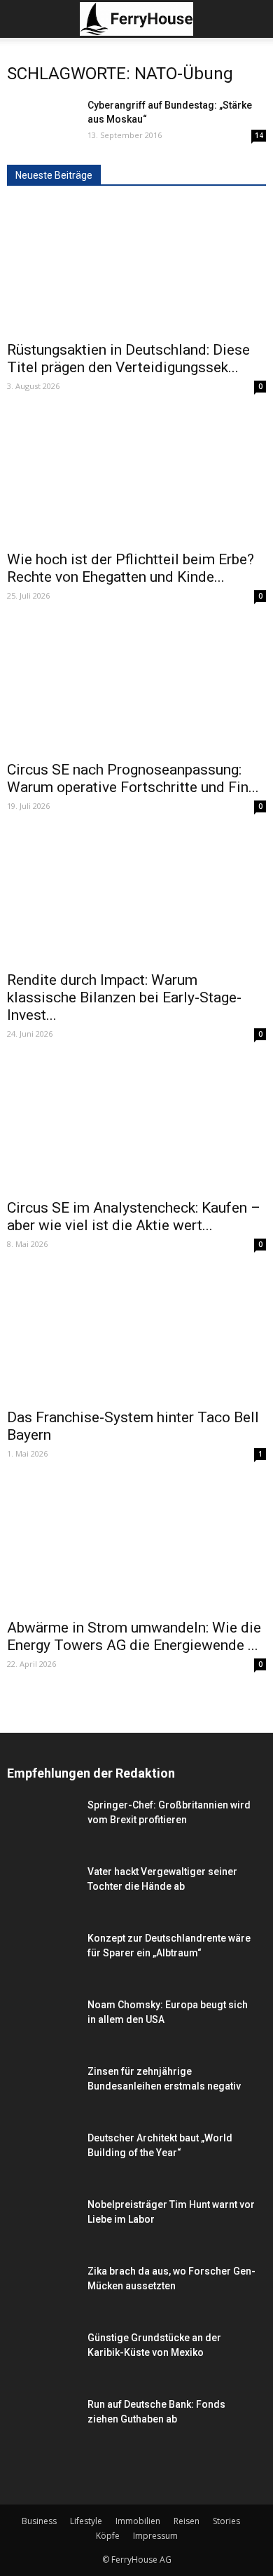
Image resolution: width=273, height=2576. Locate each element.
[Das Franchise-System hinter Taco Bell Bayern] (136, 1336)
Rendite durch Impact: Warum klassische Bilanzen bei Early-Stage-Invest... (124, 997)
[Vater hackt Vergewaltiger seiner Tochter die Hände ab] (42, 1889)
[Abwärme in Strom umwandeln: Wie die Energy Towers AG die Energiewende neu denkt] (136, 1546)
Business (39, 2521)
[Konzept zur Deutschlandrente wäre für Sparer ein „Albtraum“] (42, 1961)
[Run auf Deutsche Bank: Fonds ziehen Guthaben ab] (42, 2421)
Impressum (155, 2536)
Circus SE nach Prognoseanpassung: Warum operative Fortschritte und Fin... (133, 778)
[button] (253, 19)
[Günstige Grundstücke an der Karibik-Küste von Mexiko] (42, 2360)
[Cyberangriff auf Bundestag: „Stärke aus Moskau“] (42, 122)
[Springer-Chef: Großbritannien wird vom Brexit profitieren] (42, 1835)
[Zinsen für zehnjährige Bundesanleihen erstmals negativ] (42, 2101)
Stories (226, 2521)
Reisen (187, 2521)
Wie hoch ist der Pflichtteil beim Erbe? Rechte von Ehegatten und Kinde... (131, 568)
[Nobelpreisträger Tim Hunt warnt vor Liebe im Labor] (42, 2222)
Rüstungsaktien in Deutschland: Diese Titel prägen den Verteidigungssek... (128, 359)
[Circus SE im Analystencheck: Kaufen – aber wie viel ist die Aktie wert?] (136, 1126)
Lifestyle (86, 2521)
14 (259, 135)
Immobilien (138, 2521)
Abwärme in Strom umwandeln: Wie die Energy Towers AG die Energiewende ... (134, 1636)
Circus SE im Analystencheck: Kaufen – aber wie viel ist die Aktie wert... (134, 1217)
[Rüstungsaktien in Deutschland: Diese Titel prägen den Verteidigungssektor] (136, 268)
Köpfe (108, 2536)
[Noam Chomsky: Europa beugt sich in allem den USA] (42, 2022)
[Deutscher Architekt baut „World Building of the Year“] (42, 2160)
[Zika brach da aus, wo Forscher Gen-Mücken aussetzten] (42, 2301)
